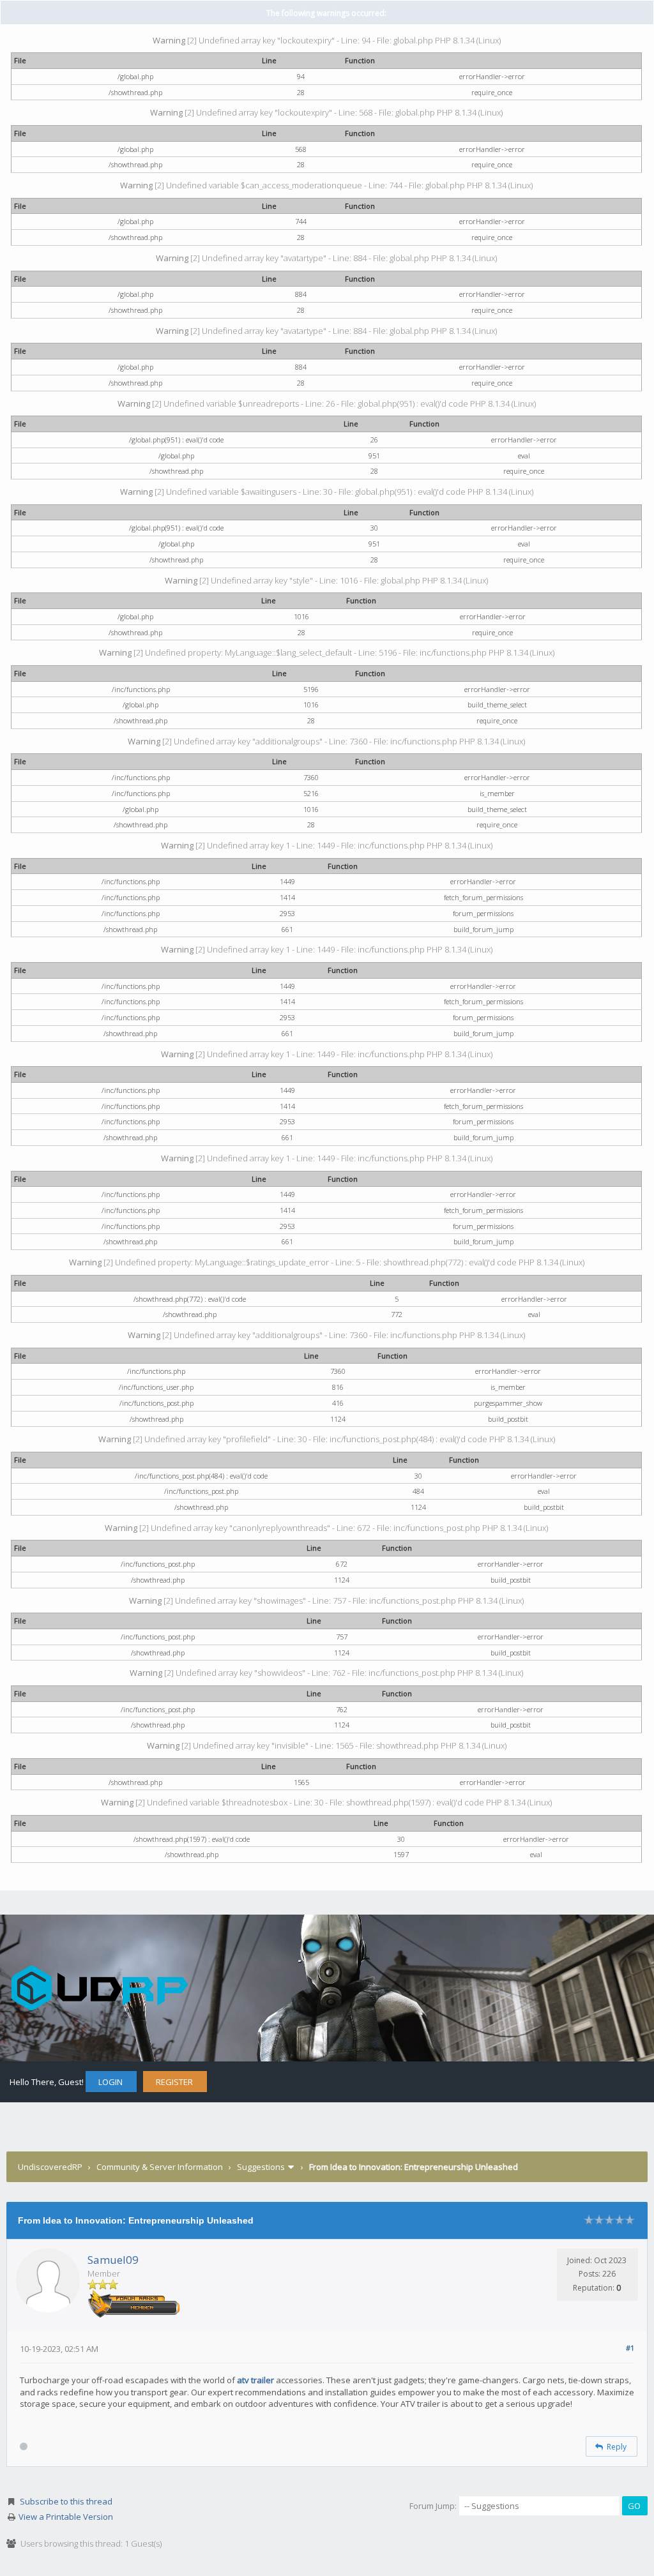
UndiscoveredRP (50, 2167)
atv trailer (255, 2380)
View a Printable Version (66, 2517)
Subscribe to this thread (66, 2501)
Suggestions (261, 2167)
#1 (630, 2348)
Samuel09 (113, 2260)
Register (174, 2082)
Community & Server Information (160, 2167)
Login (110, 2082)
